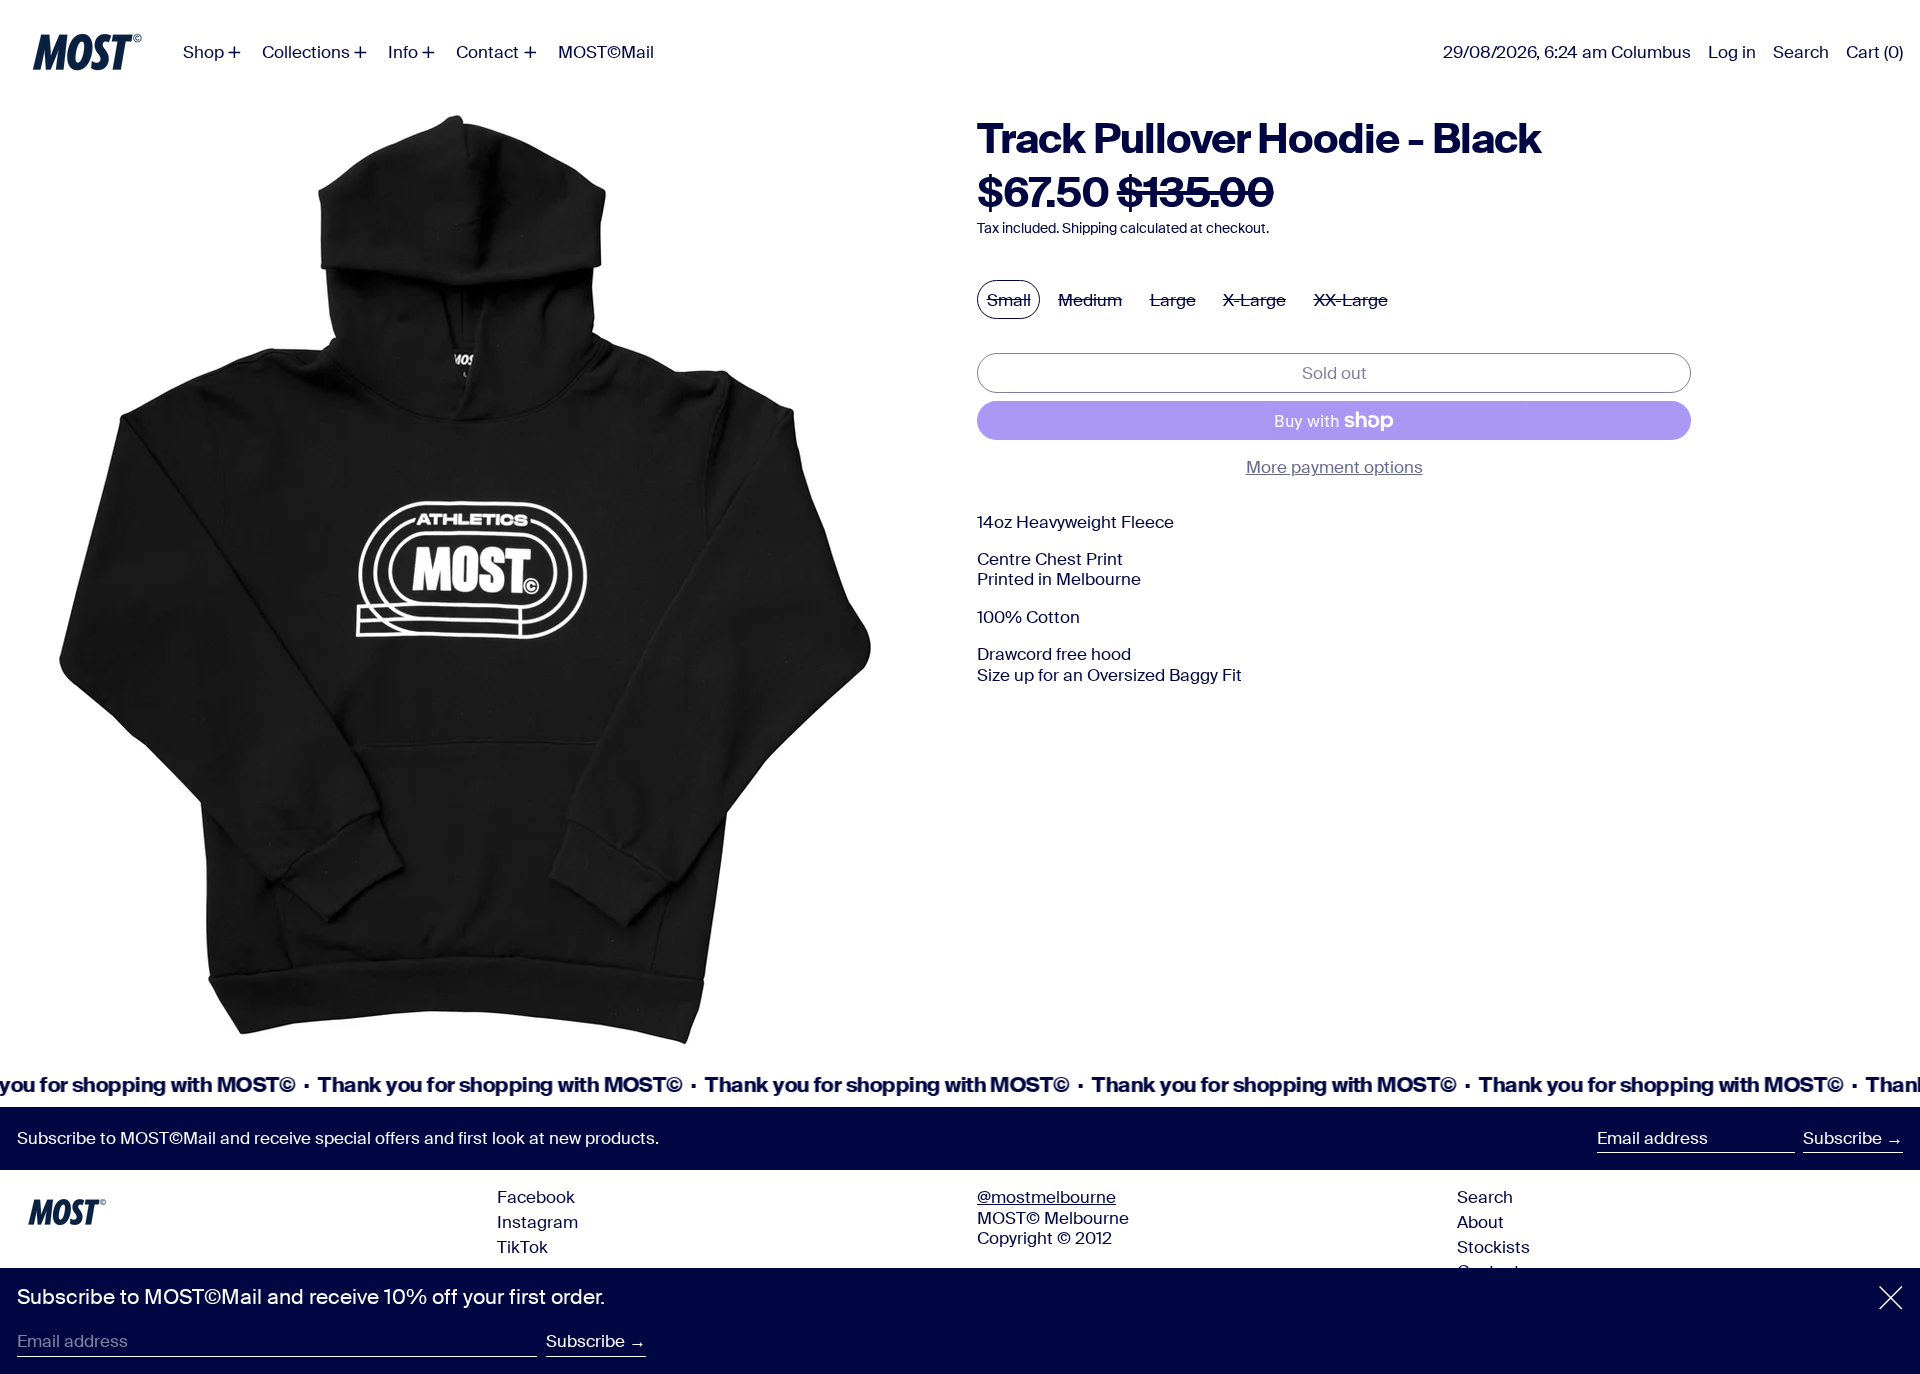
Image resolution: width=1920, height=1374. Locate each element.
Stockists (1493, 1247)
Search (1485, 1197)
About (1480, 1222)
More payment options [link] (1334, 467)
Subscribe (1842, 1138)
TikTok (522, 1247)
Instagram (537, 1222)
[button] (1801, 52)
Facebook (536, 1197)
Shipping (1089, 228)
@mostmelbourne (1046, 1197)
